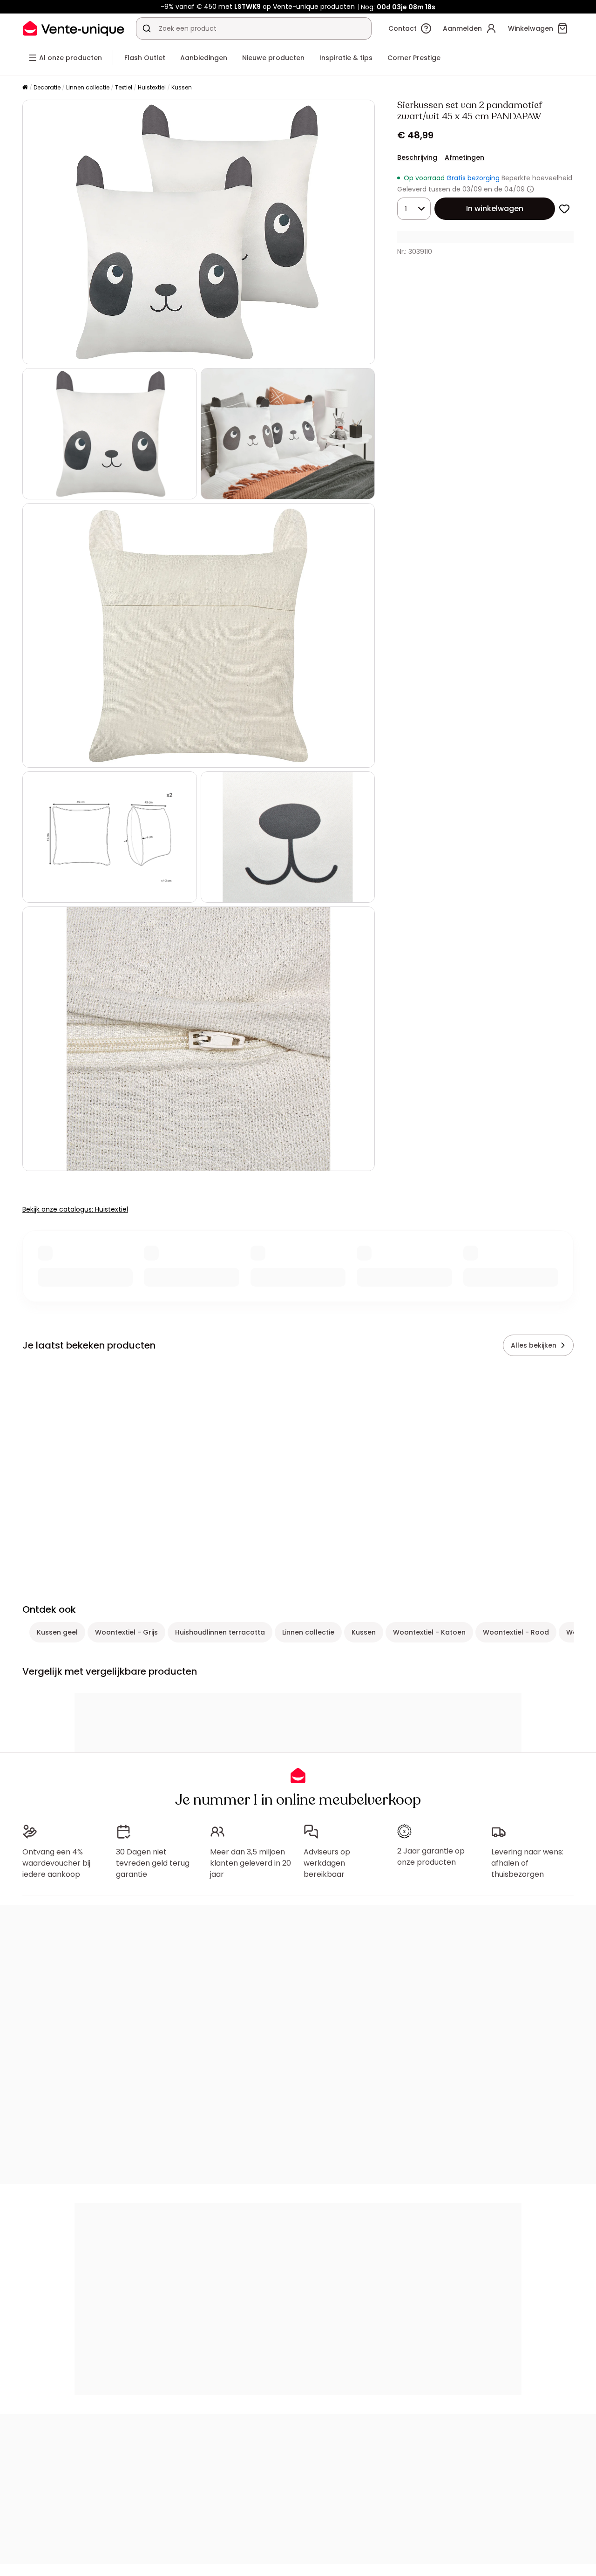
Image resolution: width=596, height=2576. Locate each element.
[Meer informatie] (530, 189)
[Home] (25, 88)
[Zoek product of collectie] (147, 28)
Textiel (124, 87)
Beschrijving (417, 157)
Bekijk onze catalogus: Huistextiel (75, 1209)
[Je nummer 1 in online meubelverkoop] (74, 28)
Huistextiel (152, 87)
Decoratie (47, 87)
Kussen (182, 87)
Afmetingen (464, 157)
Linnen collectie (88, 87)
